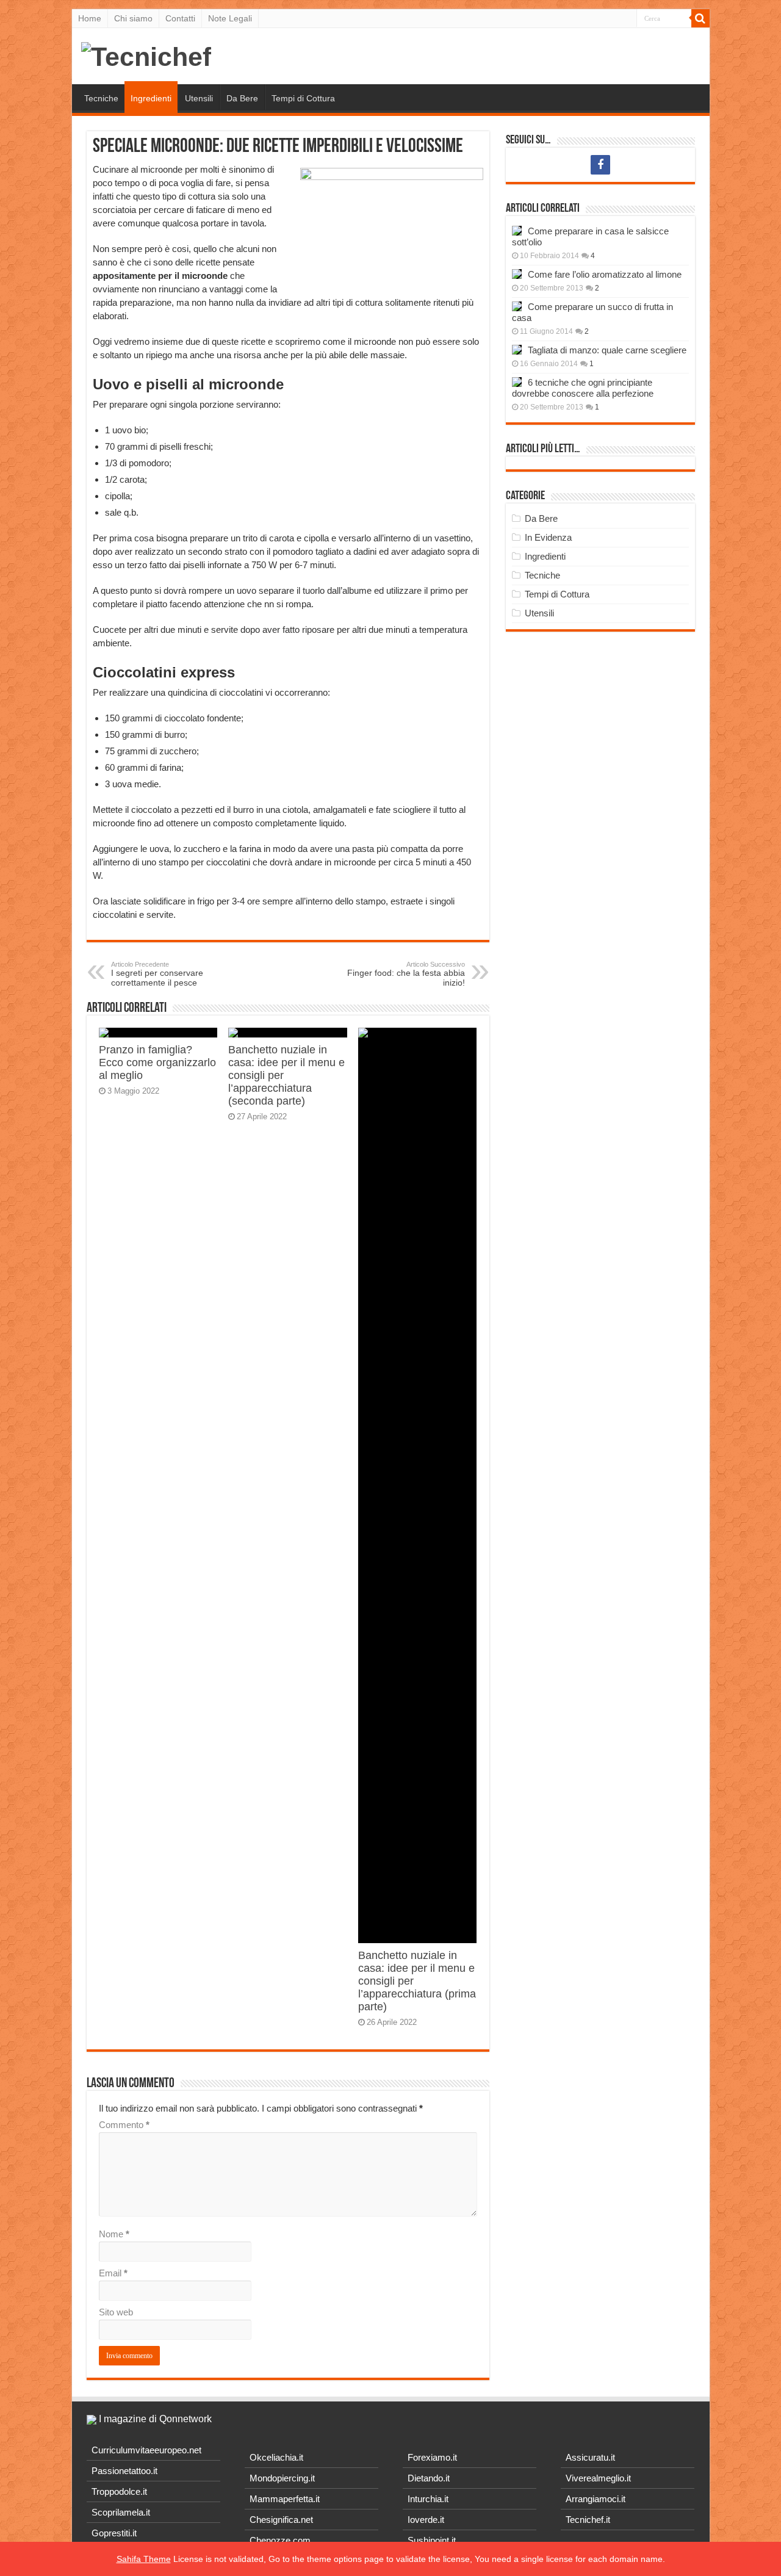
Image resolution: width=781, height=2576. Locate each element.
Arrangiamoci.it (596, 2499)
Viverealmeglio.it (598, 2478)
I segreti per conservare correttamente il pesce (157, 974)
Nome (114, 2234)
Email (113, 2273)
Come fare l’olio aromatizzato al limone (605, 274)
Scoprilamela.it (121, 2512)
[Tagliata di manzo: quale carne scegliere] (517, 350)
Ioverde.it (426, 2520)
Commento (124, 2125)
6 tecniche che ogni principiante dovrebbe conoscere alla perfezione (583, 388)
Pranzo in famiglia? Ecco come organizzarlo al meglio (157, 1063)
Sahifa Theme (144, 2559)
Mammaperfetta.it (285, 2499)
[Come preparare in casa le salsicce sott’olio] (517, 231)
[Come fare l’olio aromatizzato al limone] (517, 274)
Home (90, 18)
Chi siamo (133, 18)
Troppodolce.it (119, 2491)
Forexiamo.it (432, 2457)
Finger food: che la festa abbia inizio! (406, 974)
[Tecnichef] (146, 55)
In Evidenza (548, 537)
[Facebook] (600, 165)
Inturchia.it (428, 2499)
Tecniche (101, 98)
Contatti (180, 18)
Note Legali (230, 18)
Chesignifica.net (281, 2520)
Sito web (116, 2312)
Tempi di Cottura (303, 98)
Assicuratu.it (590, 2457)
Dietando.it (429, 2478)
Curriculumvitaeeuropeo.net (146, 2450)
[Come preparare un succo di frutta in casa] (517, 306)
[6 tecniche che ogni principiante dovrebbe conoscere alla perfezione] (517, 382)
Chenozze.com (280, 2540)
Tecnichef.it (588, 2520)
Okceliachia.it (276, 2457)
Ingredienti (151, 98)
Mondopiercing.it (282, 2478)
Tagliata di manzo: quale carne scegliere (607, 350)
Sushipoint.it (432, 2540)
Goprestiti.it (114, 2533)
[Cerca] (700, 18)
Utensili (199, 98)
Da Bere (242, 98)
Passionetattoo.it (124, 2471)
